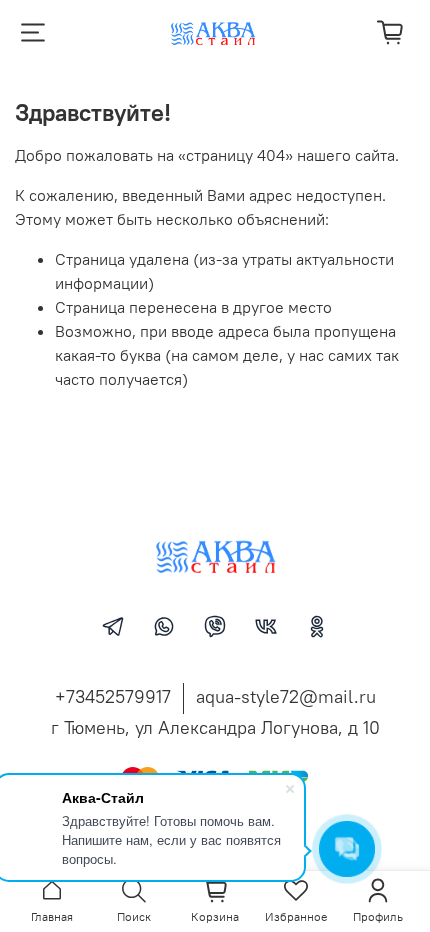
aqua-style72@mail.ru (286, 696)
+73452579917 (113, 696)
